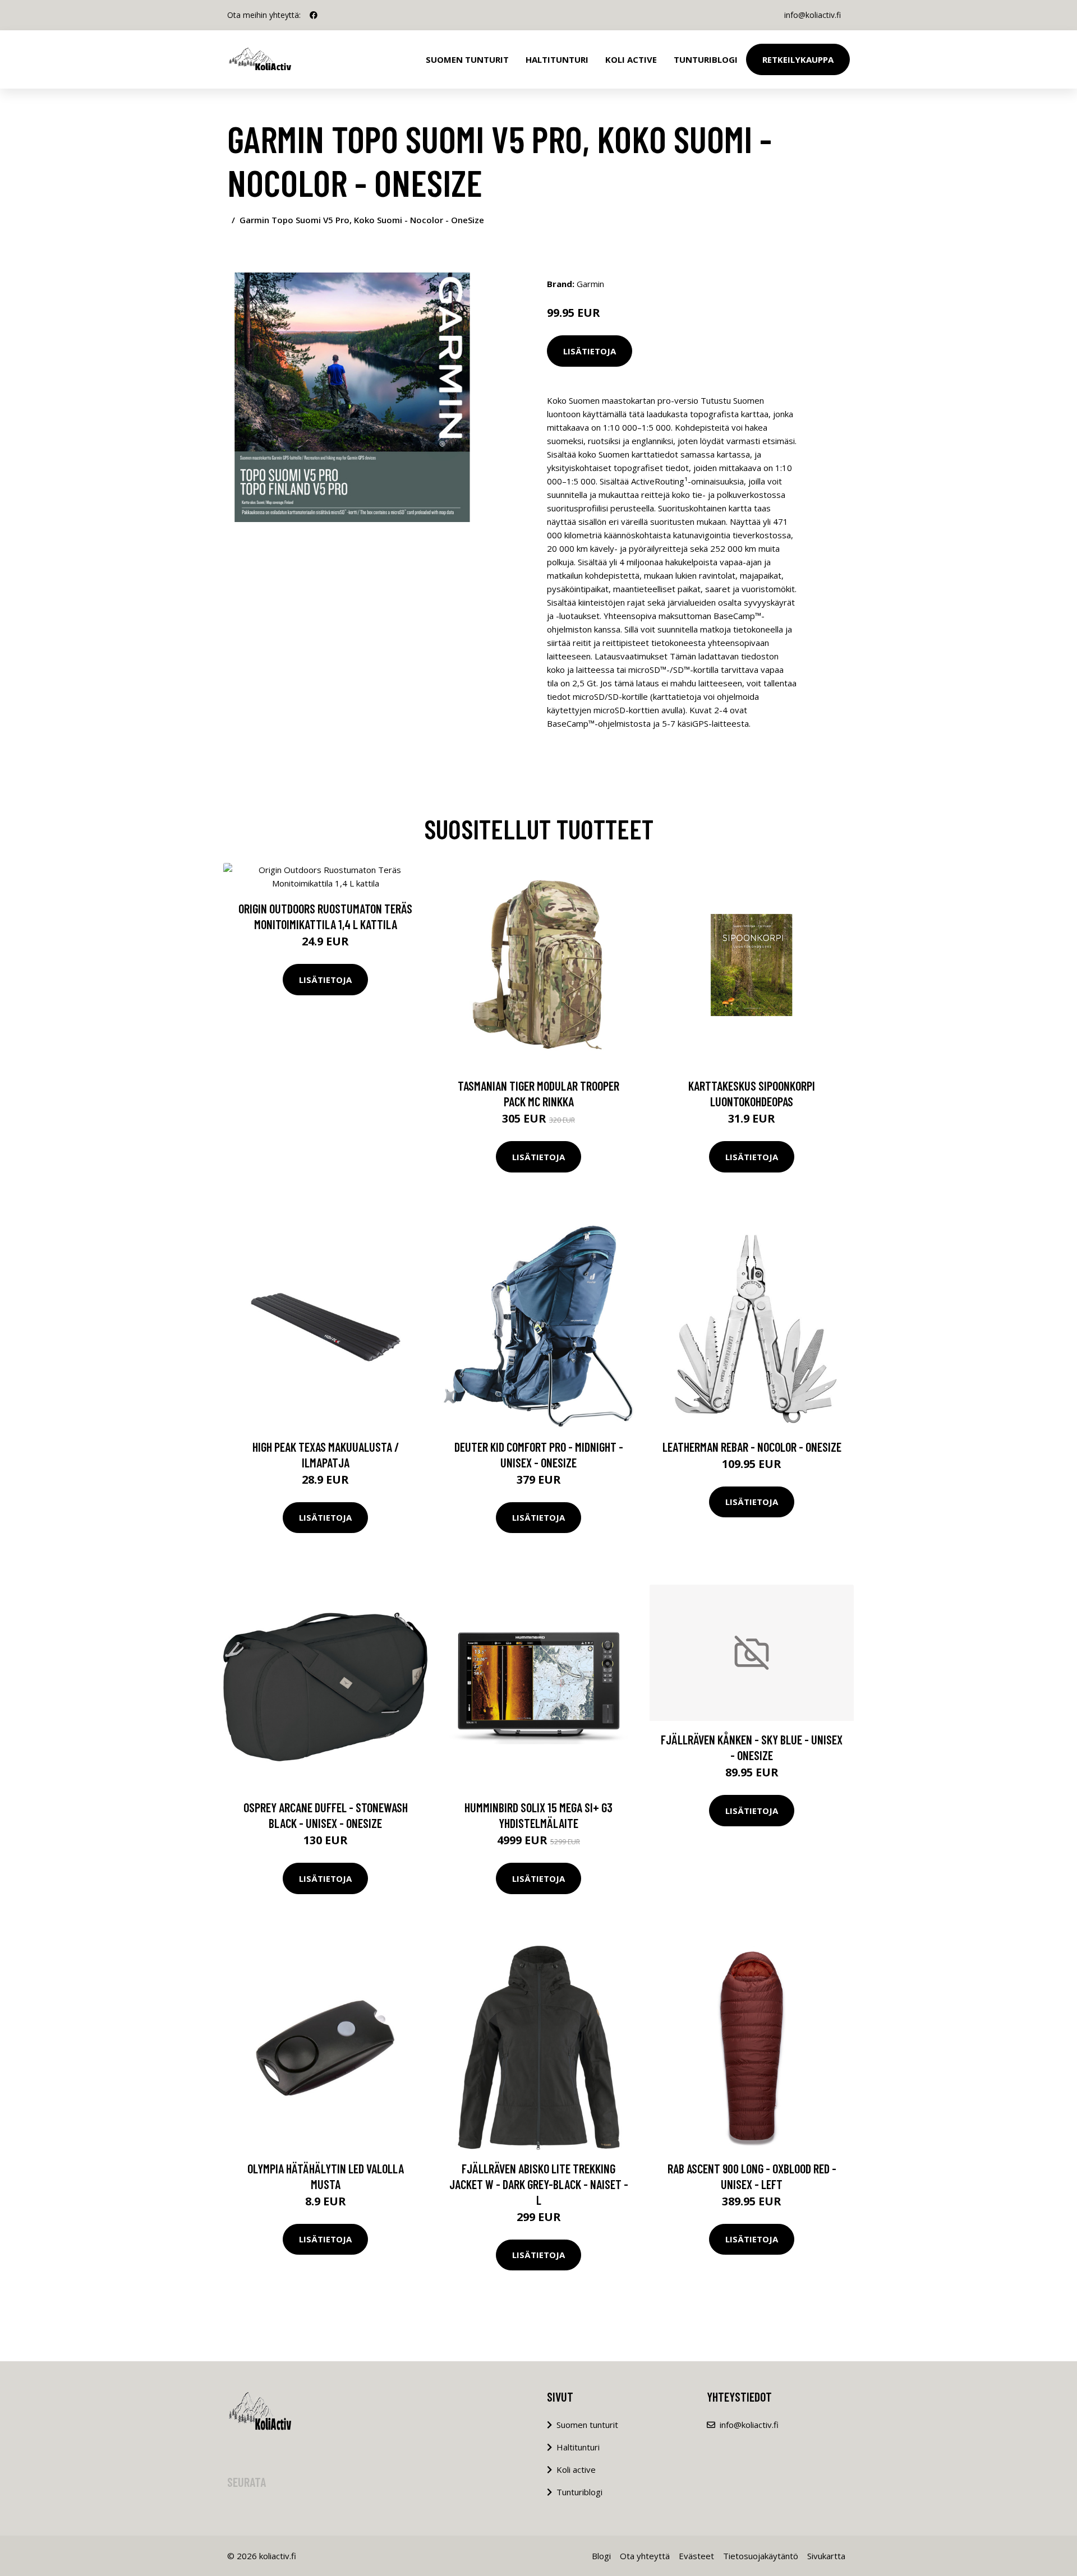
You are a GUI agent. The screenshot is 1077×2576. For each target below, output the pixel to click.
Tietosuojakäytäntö (761, 2556)
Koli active (576, 2469)
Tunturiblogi (706, 59)
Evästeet (696, 2556)
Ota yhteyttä (645, 2556)
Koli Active (631, 59)
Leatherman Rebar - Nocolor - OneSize (752, 1447)
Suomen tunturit (467, 59)
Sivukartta (826, 2556)
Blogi (601, 2556)
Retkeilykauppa (798, 59)
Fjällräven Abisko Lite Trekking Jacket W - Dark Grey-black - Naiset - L (539, 2184)
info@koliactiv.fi (813, 15)
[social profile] (314, 15)
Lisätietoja (590, 351)
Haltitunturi (557, 59)
